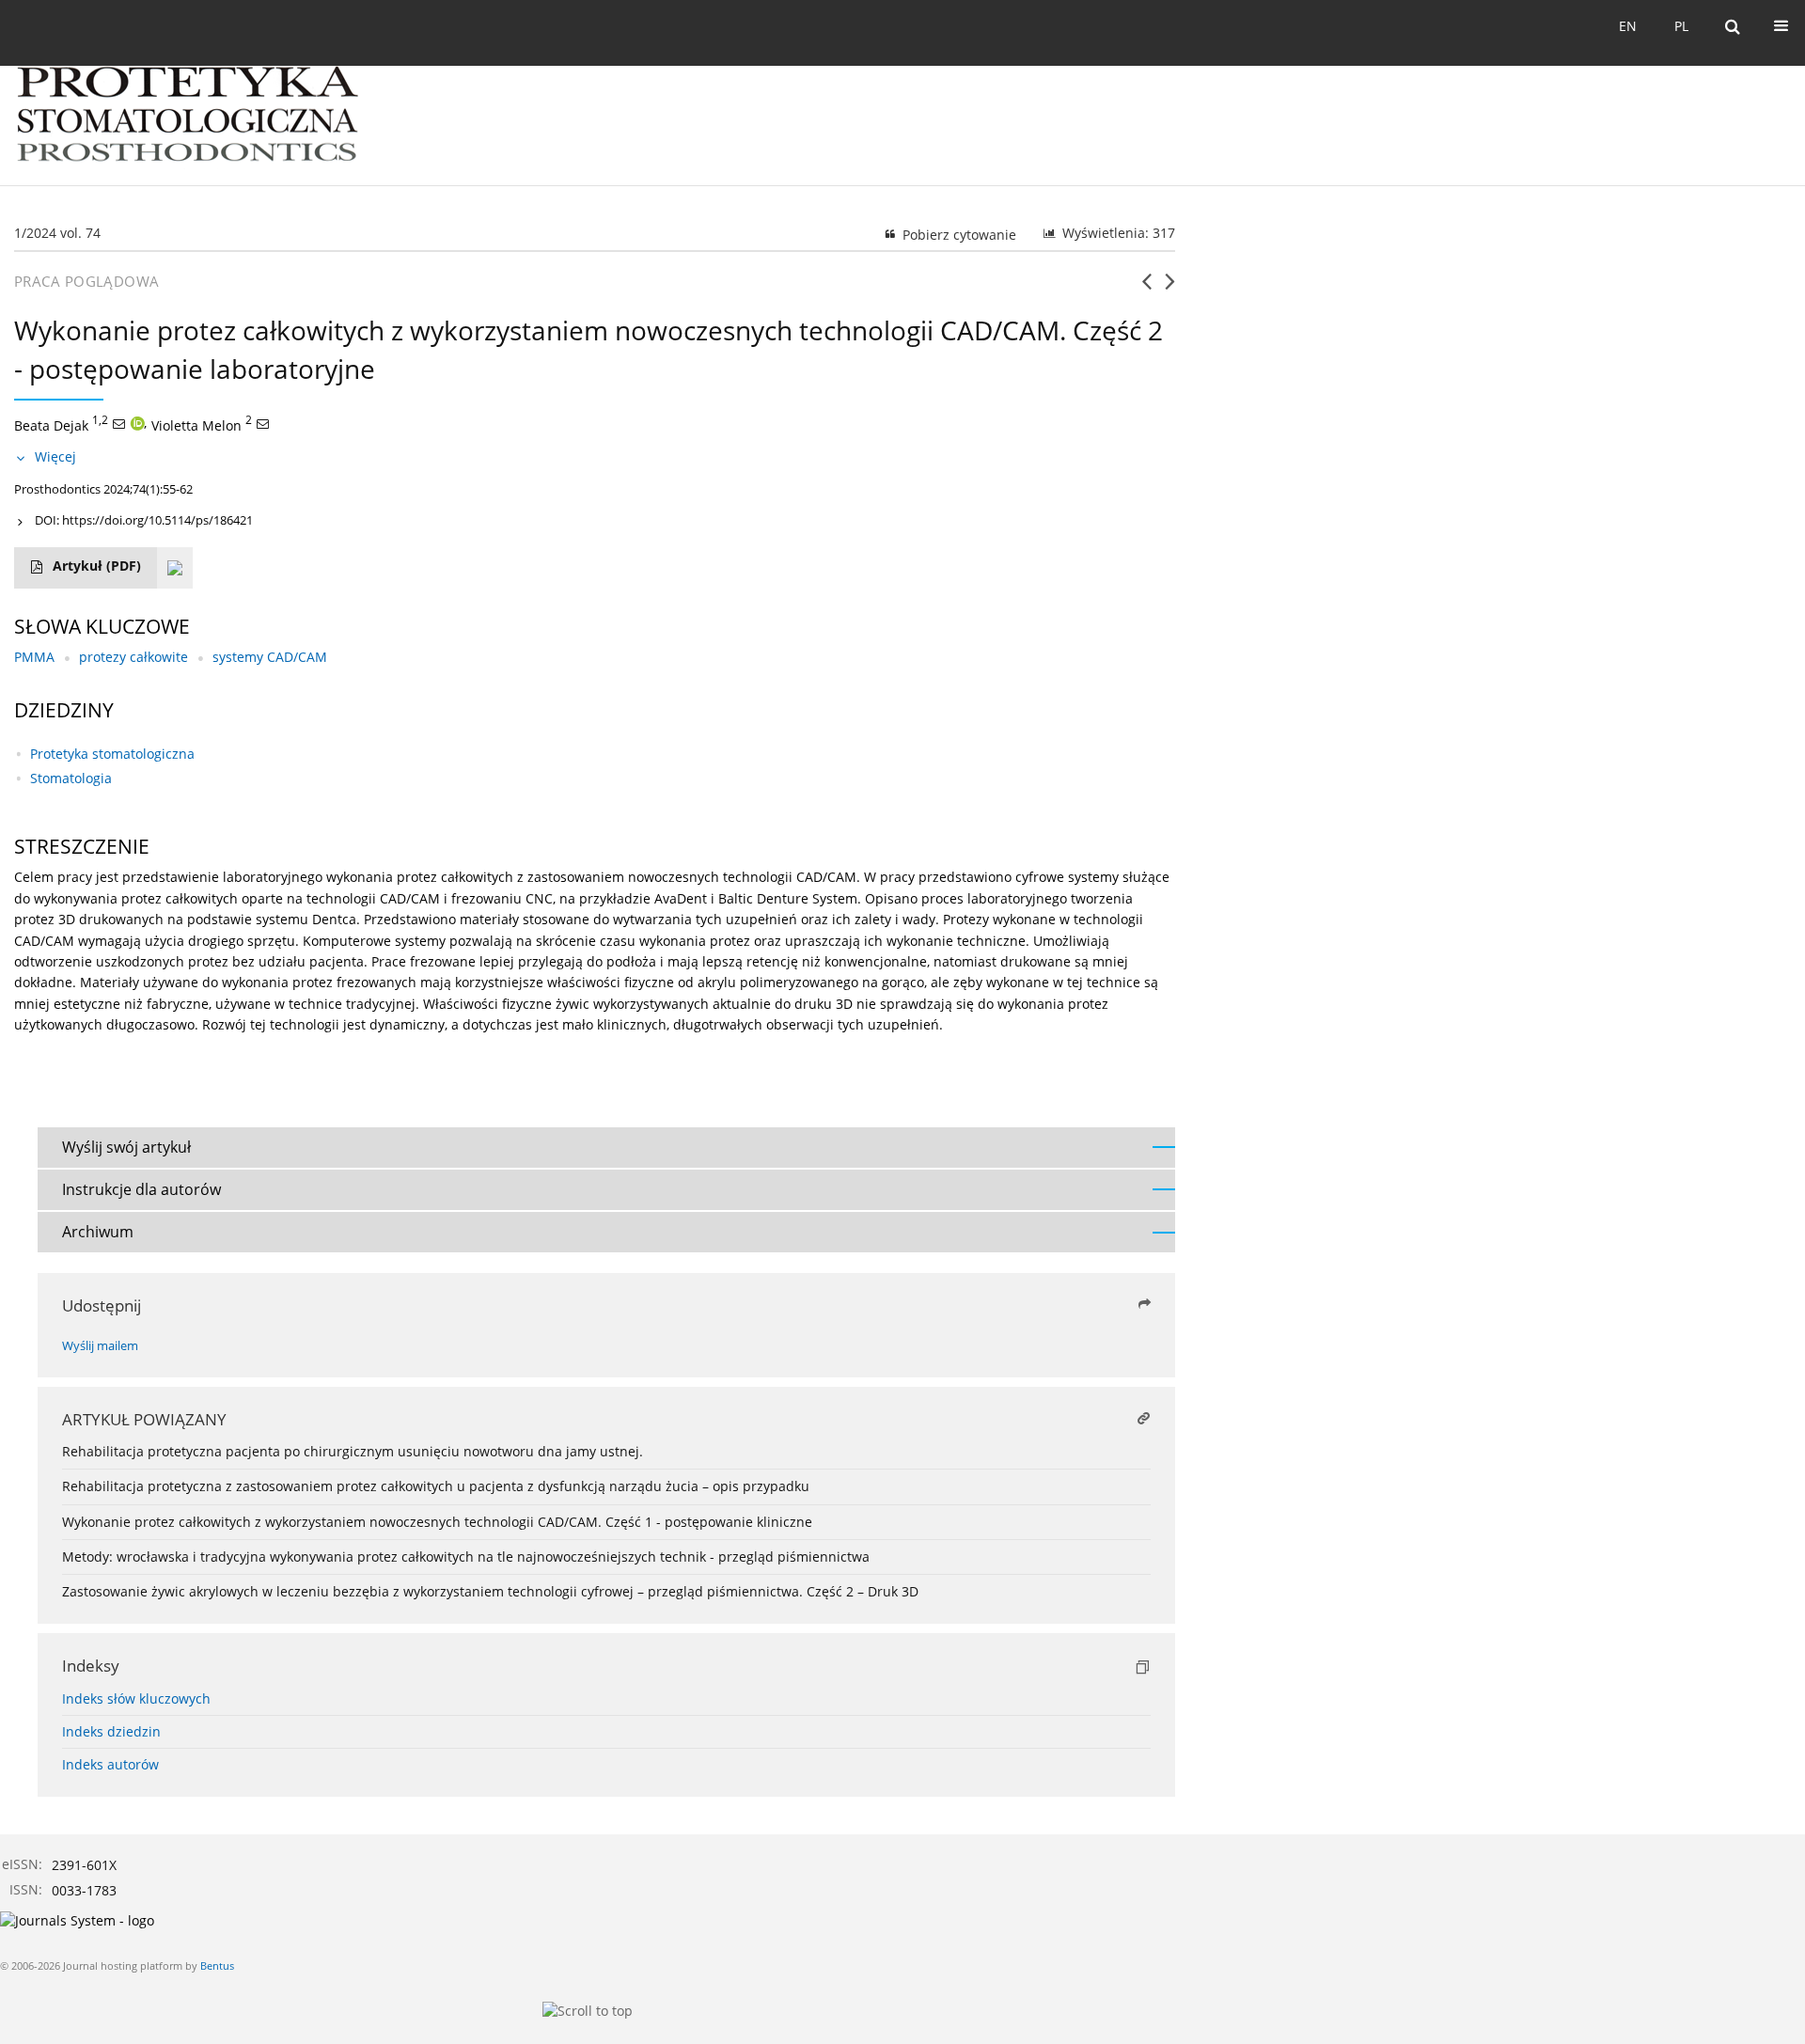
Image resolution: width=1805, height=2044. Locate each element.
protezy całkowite (133, 657)
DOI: (144, 520)
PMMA (34, 657)
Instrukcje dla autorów (141, 1189)
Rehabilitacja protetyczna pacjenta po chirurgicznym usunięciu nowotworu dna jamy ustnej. (353, 1451)
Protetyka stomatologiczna (112, 754)
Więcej (55, 456)
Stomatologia (71, 778)
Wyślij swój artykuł (126, 1147)
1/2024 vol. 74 (57, 233)
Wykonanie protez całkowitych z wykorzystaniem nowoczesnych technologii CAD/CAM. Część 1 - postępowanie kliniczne (437, 1522)
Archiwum (98, 1232)
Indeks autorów (110, 1764)
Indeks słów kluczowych (136, 1698)
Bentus (217, 1965)
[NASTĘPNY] (1170, 289)
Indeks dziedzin (111, 1731)
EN (1628, 26)
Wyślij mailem (100, 1346)
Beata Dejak (51, 425)
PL (1681, 26)
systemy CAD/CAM (270, 657)
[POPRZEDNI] (1146, 289)
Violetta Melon (196, 425)
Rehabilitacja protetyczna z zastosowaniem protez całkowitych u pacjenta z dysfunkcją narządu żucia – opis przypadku (436, 1486)
